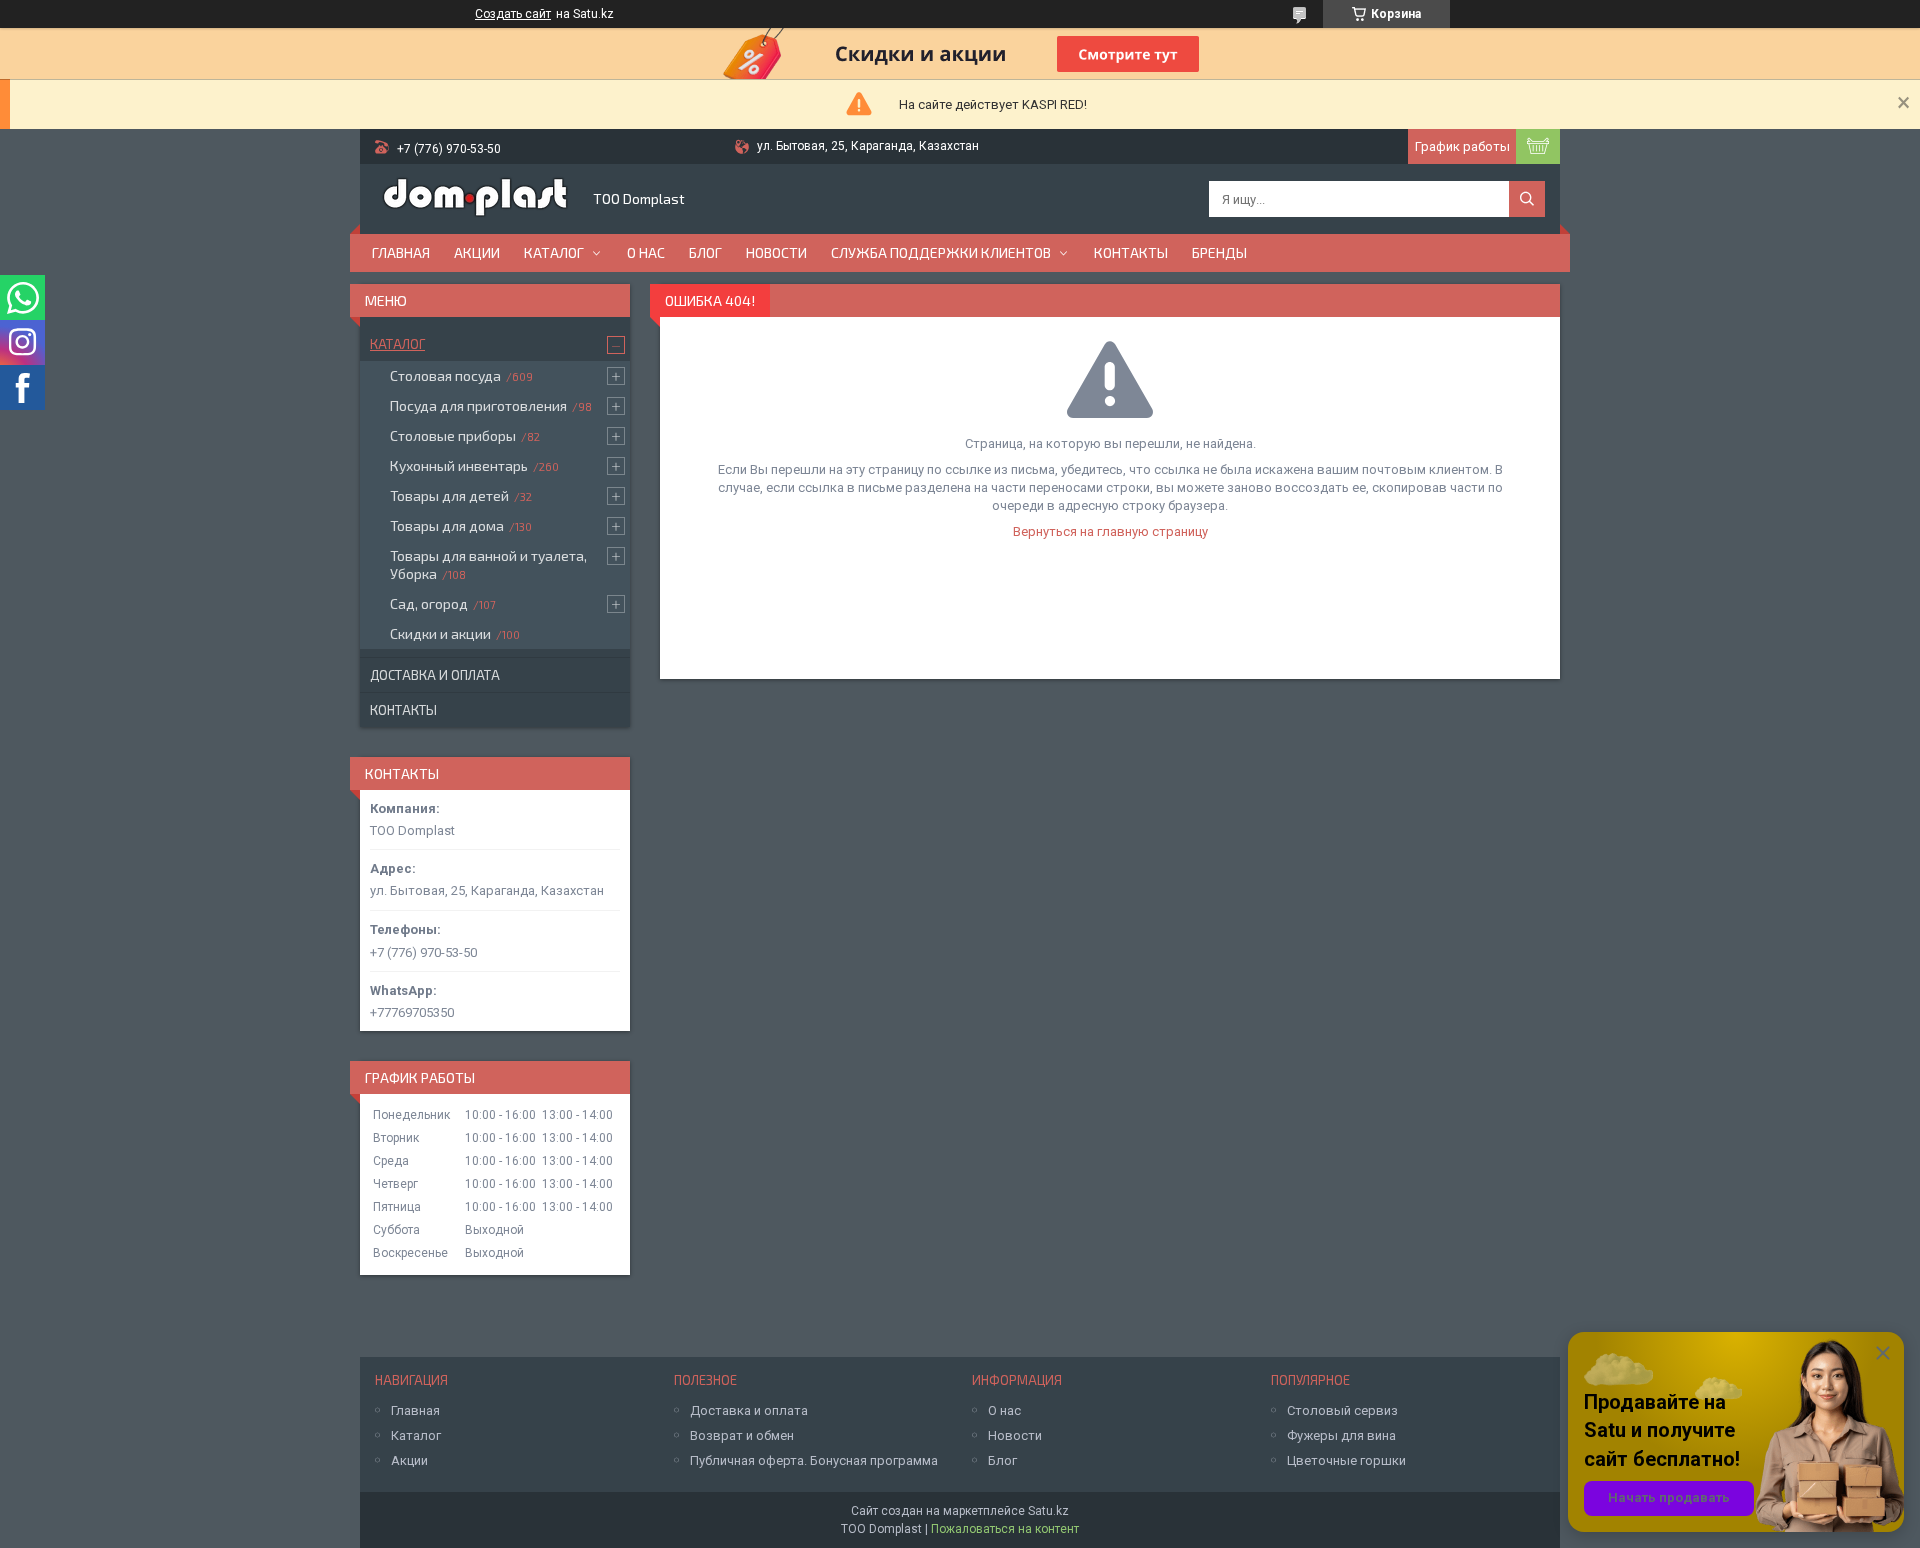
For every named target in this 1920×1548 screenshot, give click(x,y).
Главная (401, 252)
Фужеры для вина (1341, 1435)
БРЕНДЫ (1219, 252)
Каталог (554, 252)
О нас (646, 252)
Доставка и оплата (435, 675)
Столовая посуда (445, 375)
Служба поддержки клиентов (941, 252)
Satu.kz (1048, 1511)
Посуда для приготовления (478, 405)
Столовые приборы (453, 435)
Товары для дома (447, 525)
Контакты (1131, 252)
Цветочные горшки (1346, 1460)
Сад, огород (429, 603)
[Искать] (1527, 199)
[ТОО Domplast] (475, 199)
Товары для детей (449, 495)
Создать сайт (513, 14)
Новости (776, 252)
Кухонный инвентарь (459, 465)
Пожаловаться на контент (1005, 1529)
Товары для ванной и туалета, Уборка (488, 564)
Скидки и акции (440, 633)
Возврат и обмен (742, 1435)
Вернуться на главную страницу (1110, 531)
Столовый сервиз (1342, 1410)
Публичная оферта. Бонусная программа (814, 1460)
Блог (705, 252)
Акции (477, 252)
